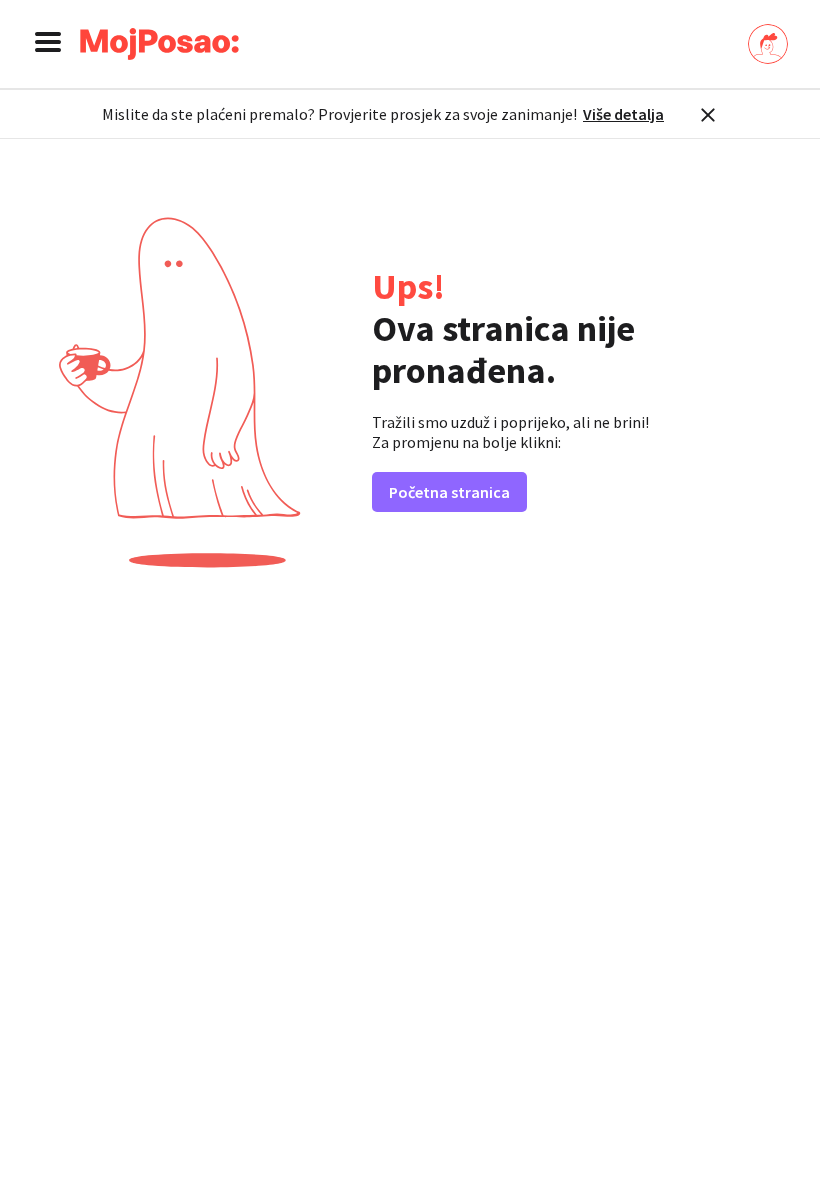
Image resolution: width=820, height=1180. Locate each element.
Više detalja (623, 114)
